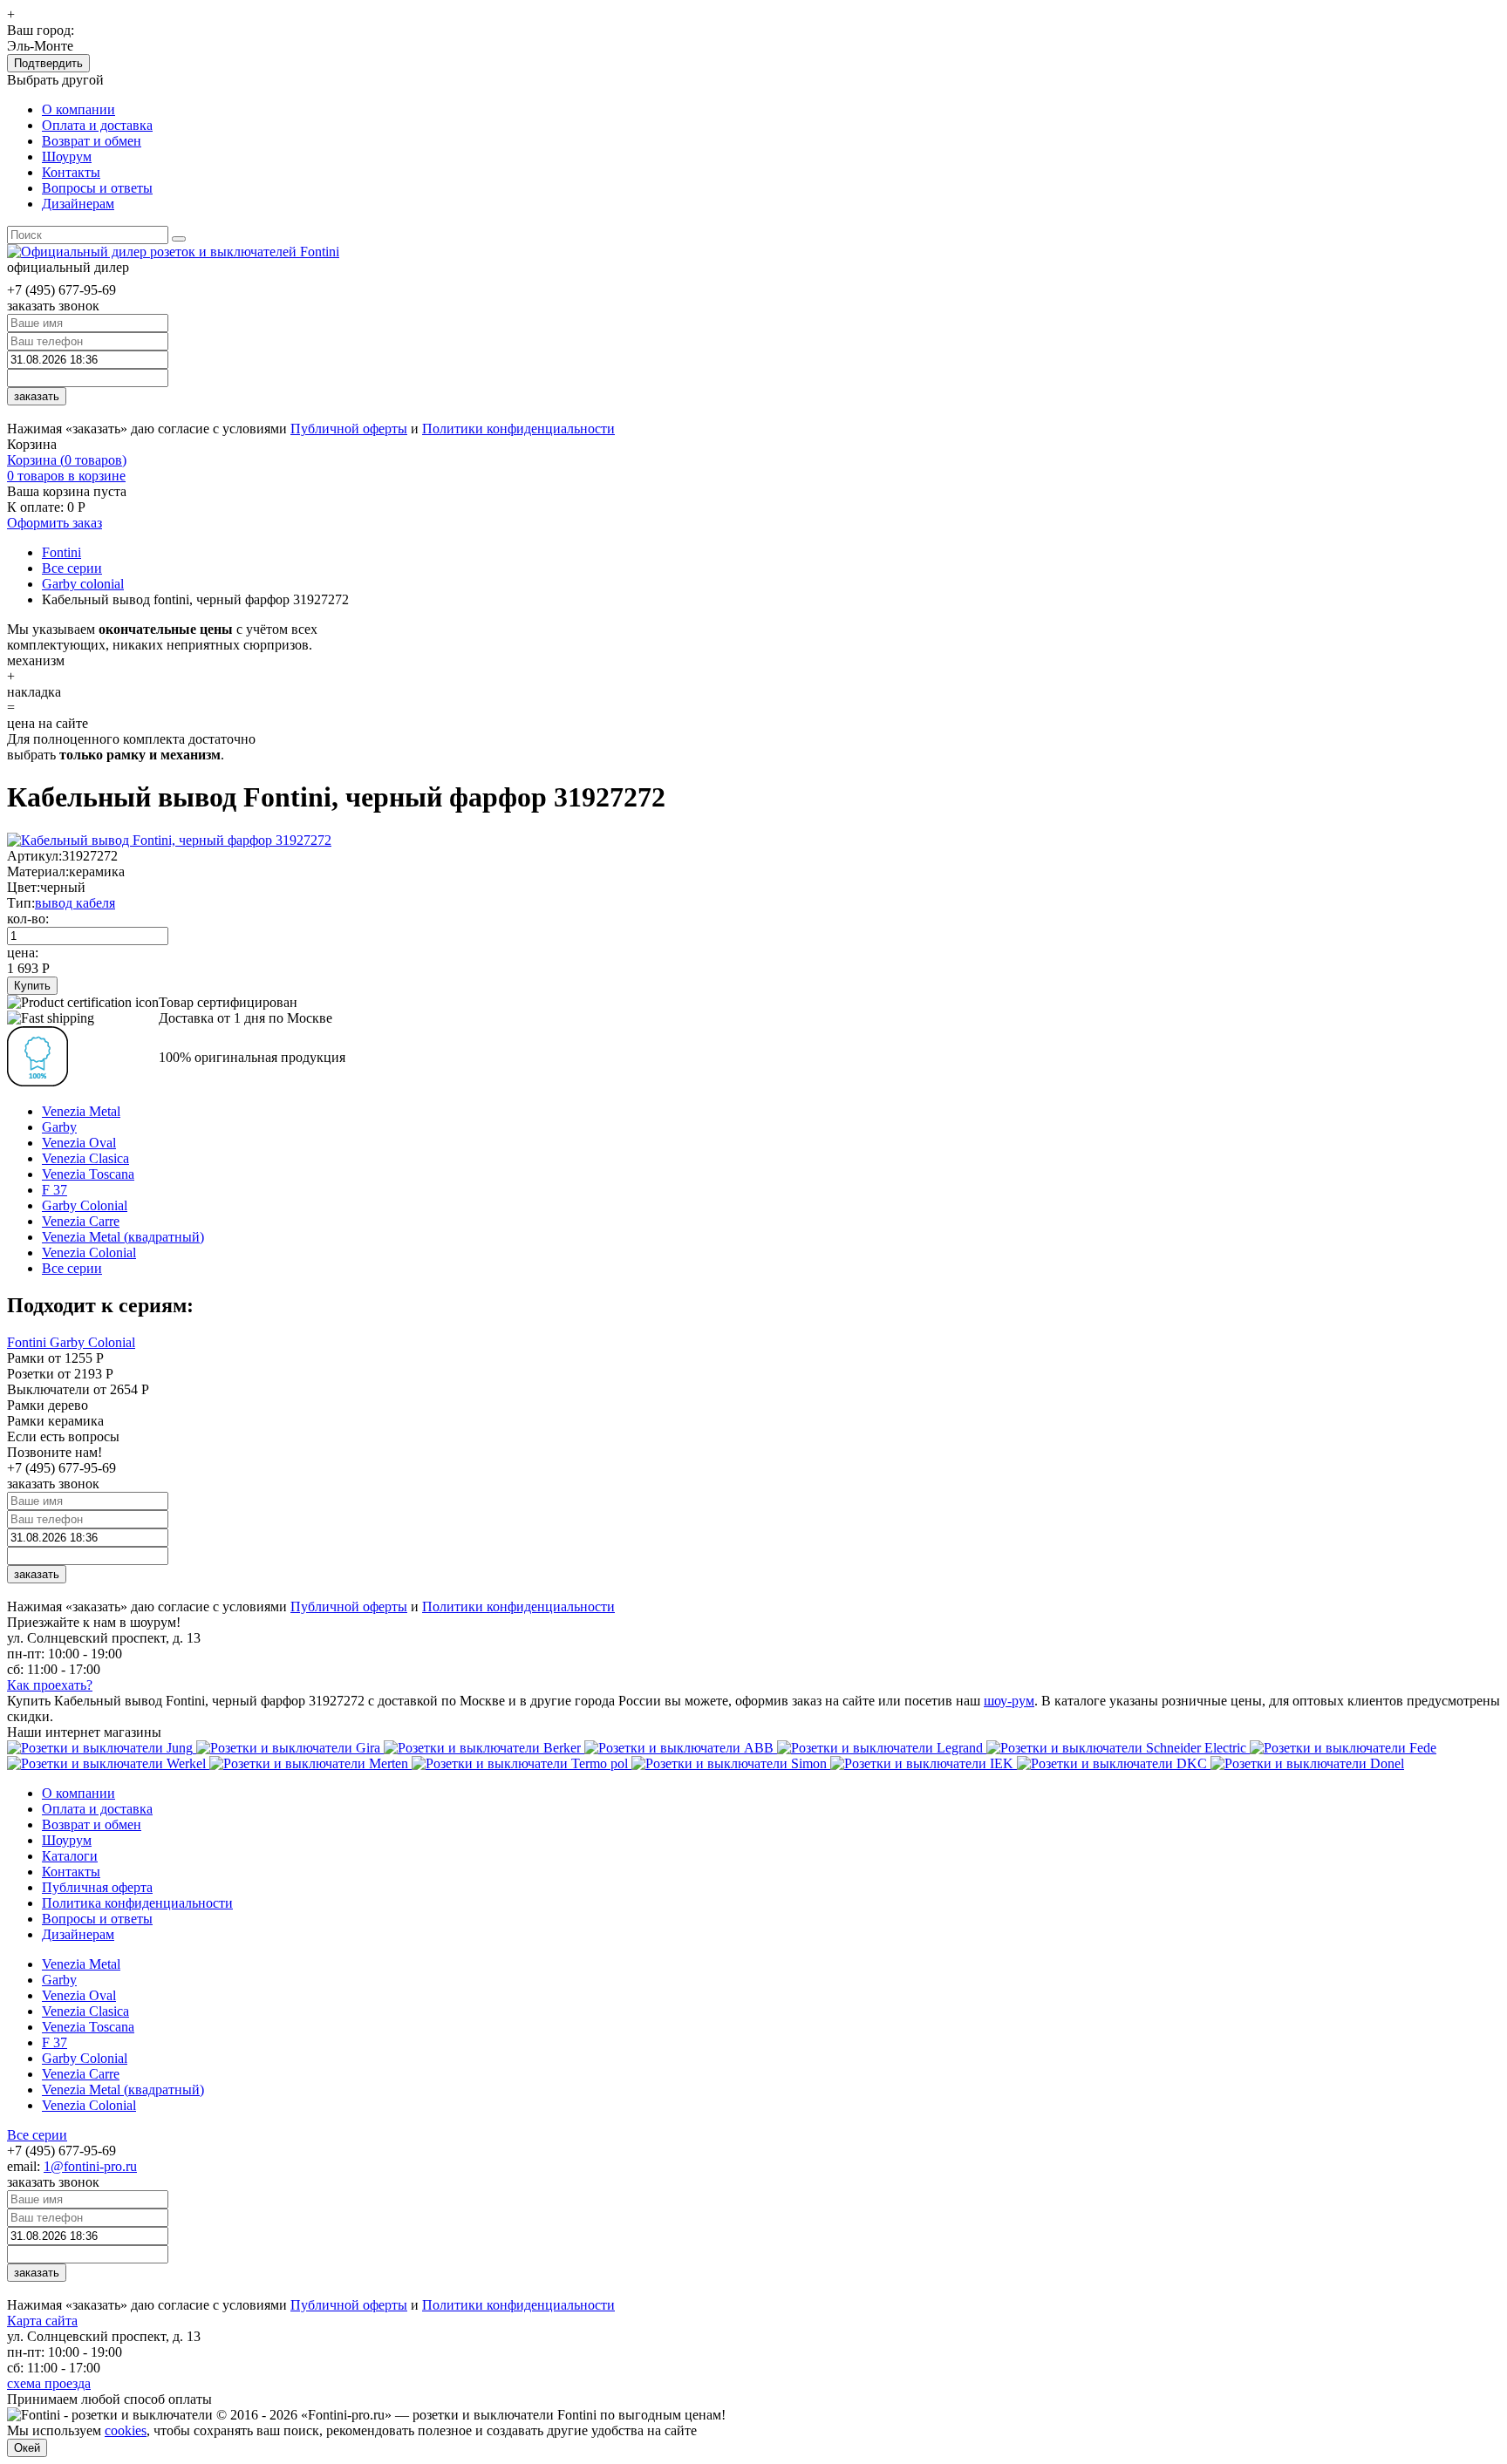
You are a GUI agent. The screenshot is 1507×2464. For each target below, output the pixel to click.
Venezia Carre (81, 1221)
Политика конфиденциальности (137, 1903)
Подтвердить (48, 63)
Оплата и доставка (97, 125)
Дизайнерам (78, 204)
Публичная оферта (97, 1887)
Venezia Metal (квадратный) (123, 1237)
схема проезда (49, 2383)
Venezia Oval (79, 1143)
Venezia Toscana (88, 1174)
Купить (32, 986)
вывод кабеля (75, 903)
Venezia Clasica (85, 1158)
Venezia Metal (81, 1111)
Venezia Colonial (89, 1252)
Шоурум (67, 157)
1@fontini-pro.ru (90, 2166)
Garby (59, 1127)
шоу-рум (1009, 1701)
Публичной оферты (349, 429)
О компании (78, 109)
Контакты (71, 172)
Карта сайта (42, 2321)
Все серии (72, 1268)
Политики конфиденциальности (518, 429)
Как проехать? (50, 1685)
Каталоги (70, 1856)
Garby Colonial (85, 1205)
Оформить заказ (55, 523)
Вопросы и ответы (97, 188)
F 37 (55, 1190)
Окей (27, 2448)
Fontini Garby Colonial (71, 1342)
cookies (126, 2430)
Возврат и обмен (92, 141)
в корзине (66, 476)
